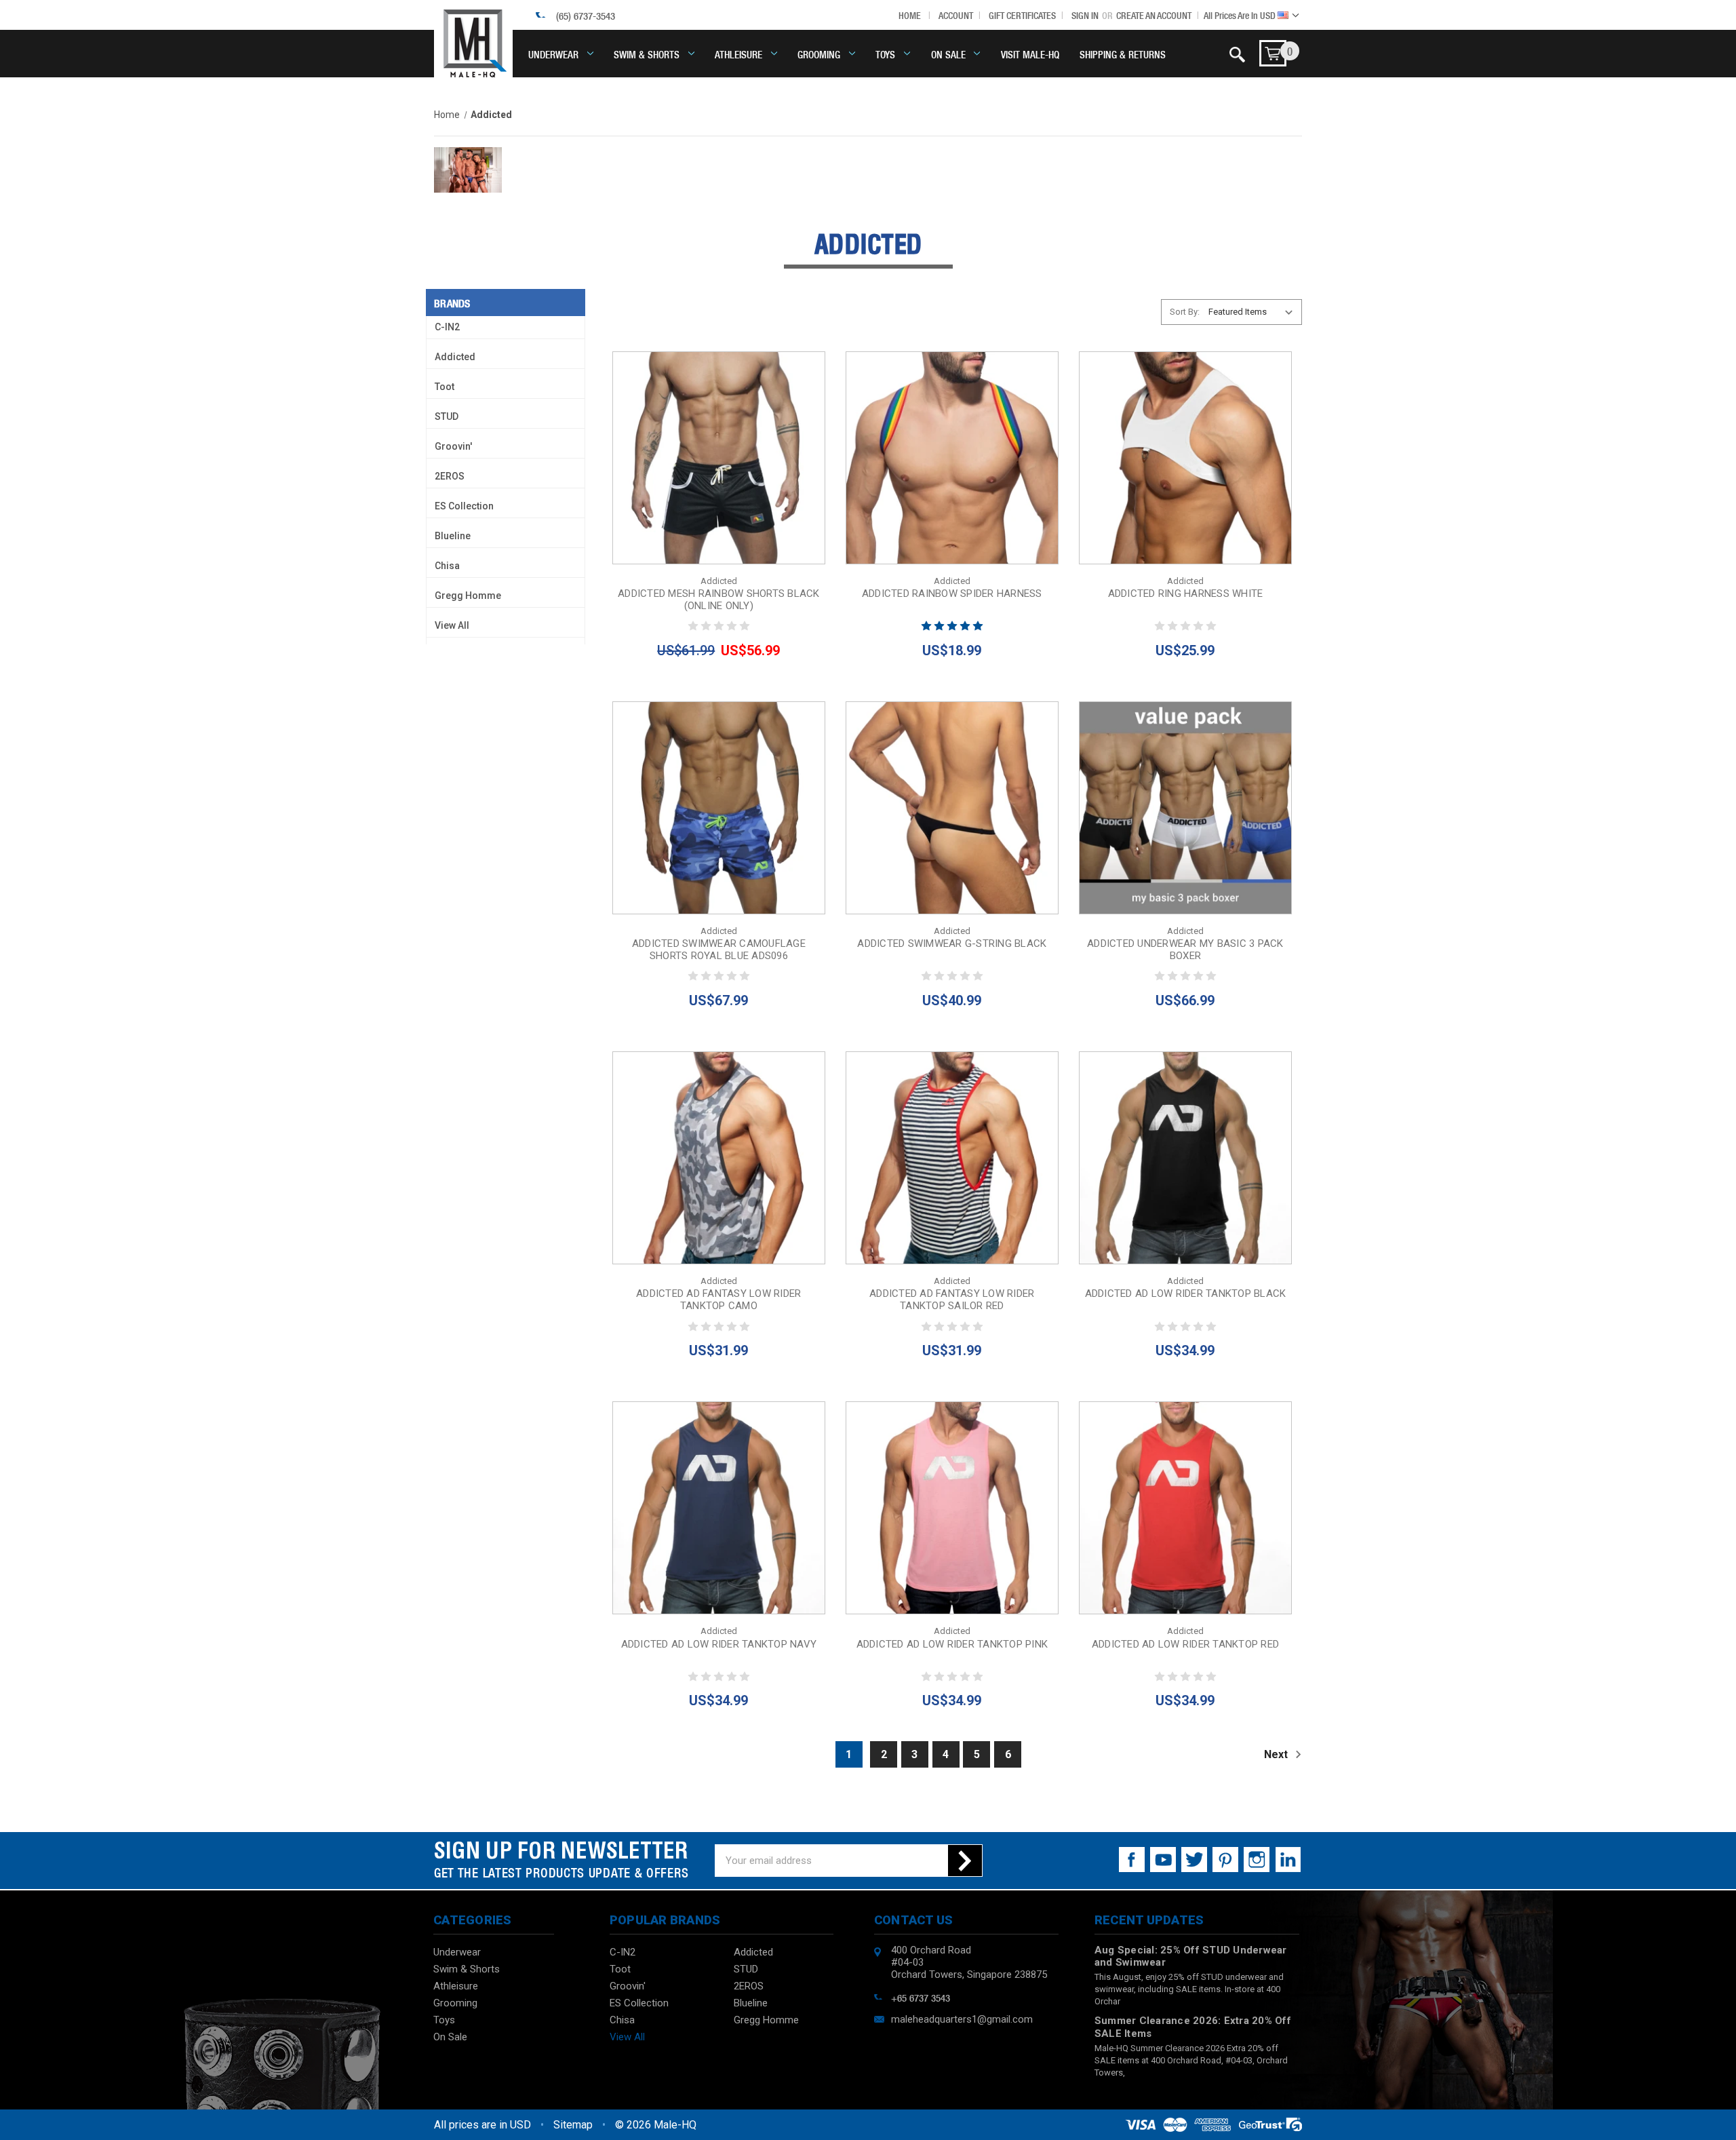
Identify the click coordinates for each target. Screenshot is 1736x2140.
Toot (445, 387)
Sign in (1085, 15)
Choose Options (718, 488)
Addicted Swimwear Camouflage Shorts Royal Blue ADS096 (719, 950)
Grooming (819, 54)
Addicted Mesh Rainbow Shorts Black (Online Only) (719, 600)
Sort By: (1185, 312)
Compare (714, 458)
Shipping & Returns (1123, 54)
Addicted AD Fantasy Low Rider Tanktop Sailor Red (952, 1300)
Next (1277, 1754)
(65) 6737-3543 (586, 15)
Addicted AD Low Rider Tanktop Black (1186, 1293)
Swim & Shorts (647, 54)
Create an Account (1154, 15)
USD (1241, 15)
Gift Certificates (1022, 15)
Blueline (453, 536)
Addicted (455, 357)
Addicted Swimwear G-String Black (952, 943)
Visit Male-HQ (1030, 54)
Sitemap (573, 2125)
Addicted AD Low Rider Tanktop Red (1185, 1644)
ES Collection (464, 506)
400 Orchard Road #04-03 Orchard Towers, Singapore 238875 (969, 1962)
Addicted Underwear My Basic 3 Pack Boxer (1185, 950)
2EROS (450, 476)
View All (452, 625)
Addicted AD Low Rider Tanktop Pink (952, 1644)
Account (956, 15)
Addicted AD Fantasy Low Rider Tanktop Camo (718, 1300)
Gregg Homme (468, 596)
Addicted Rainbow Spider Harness (952, 594)
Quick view (718, 427)
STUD (447, 416)
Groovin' (453, 446)
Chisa (447, 566)
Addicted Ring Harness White (1186, 594)
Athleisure (738, 54)
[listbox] (1254, 312)
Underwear (553, 54)
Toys (885, 54)
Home (910, 15)
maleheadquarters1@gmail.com (962, 2019)
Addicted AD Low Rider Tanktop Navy (719, 1644)
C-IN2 (447, 327)
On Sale (948, 54)
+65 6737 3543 (921, 1997)
